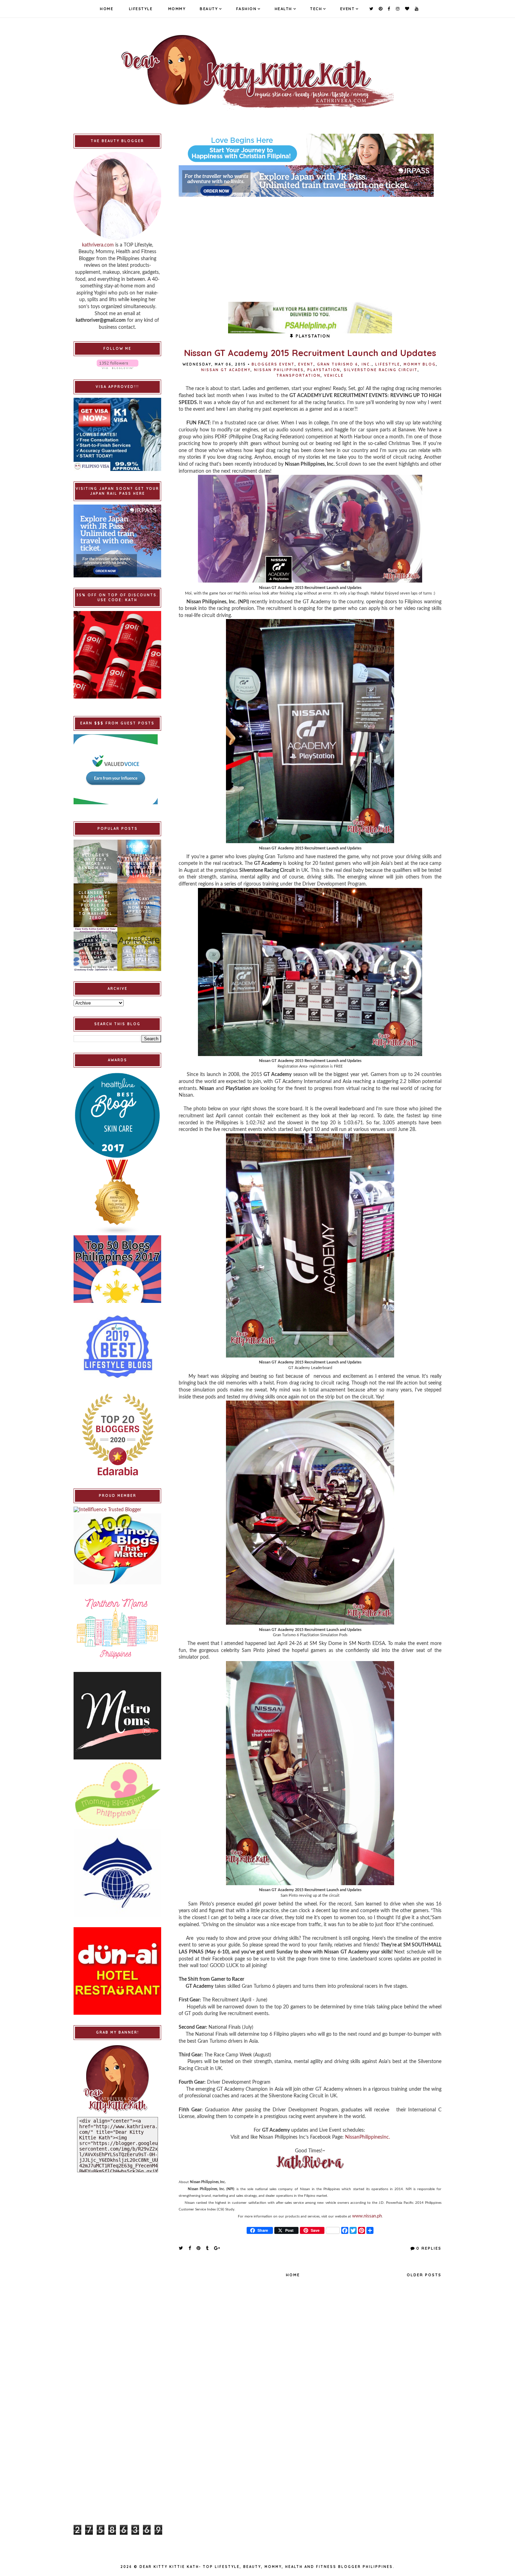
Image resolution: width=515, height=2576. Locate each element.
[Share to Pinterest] (199, 2248)
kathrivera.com (98, 245)
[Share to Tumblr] (208, 2248)
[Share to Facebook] (190, 2248)
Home (107, 9)
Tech (316, 9)
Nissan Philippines (279, 370)
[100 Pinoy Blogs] (117, 1549)
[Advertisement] (310, 246)
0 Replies (429, 2248)
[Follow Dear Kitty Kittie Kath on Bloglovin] (117, 364)
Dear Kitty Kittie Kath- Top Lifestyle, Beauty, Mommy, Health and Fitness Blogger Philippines (266, 2567)
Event (348, 9)
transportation (298, 376)
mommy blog (420, 364)
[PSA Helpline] (310, 318)
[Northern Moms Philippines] (117, 1628)
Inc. (367, 364)
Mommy (177, 9)
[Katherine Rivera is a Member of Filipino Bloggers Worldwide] (117, 1873)
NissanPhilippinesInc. (368, 2137)
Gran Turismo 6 (338, 364)
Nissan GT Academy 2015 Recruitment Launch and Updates (310, 353)
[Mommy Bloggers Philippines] (117, 1794)
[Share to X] (181, 2248)
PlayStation (324, 370)
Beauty (209, 9)
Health (283, 9)
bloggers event (273, 364)
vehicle (334, 376)
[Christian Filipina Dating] (310, 150)
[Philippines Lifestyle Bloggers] (117, 1197)
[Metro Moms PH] (117, 1716)
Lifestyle (141, 9)
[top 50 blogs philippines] (117, 1269)
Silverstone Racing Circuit (381, 370)
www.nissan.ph (367, 2216)
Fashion (246, 9)
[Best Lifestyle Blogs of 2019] (117, 1347)
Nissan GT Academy (226, 370)
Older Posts (424, 2275)
